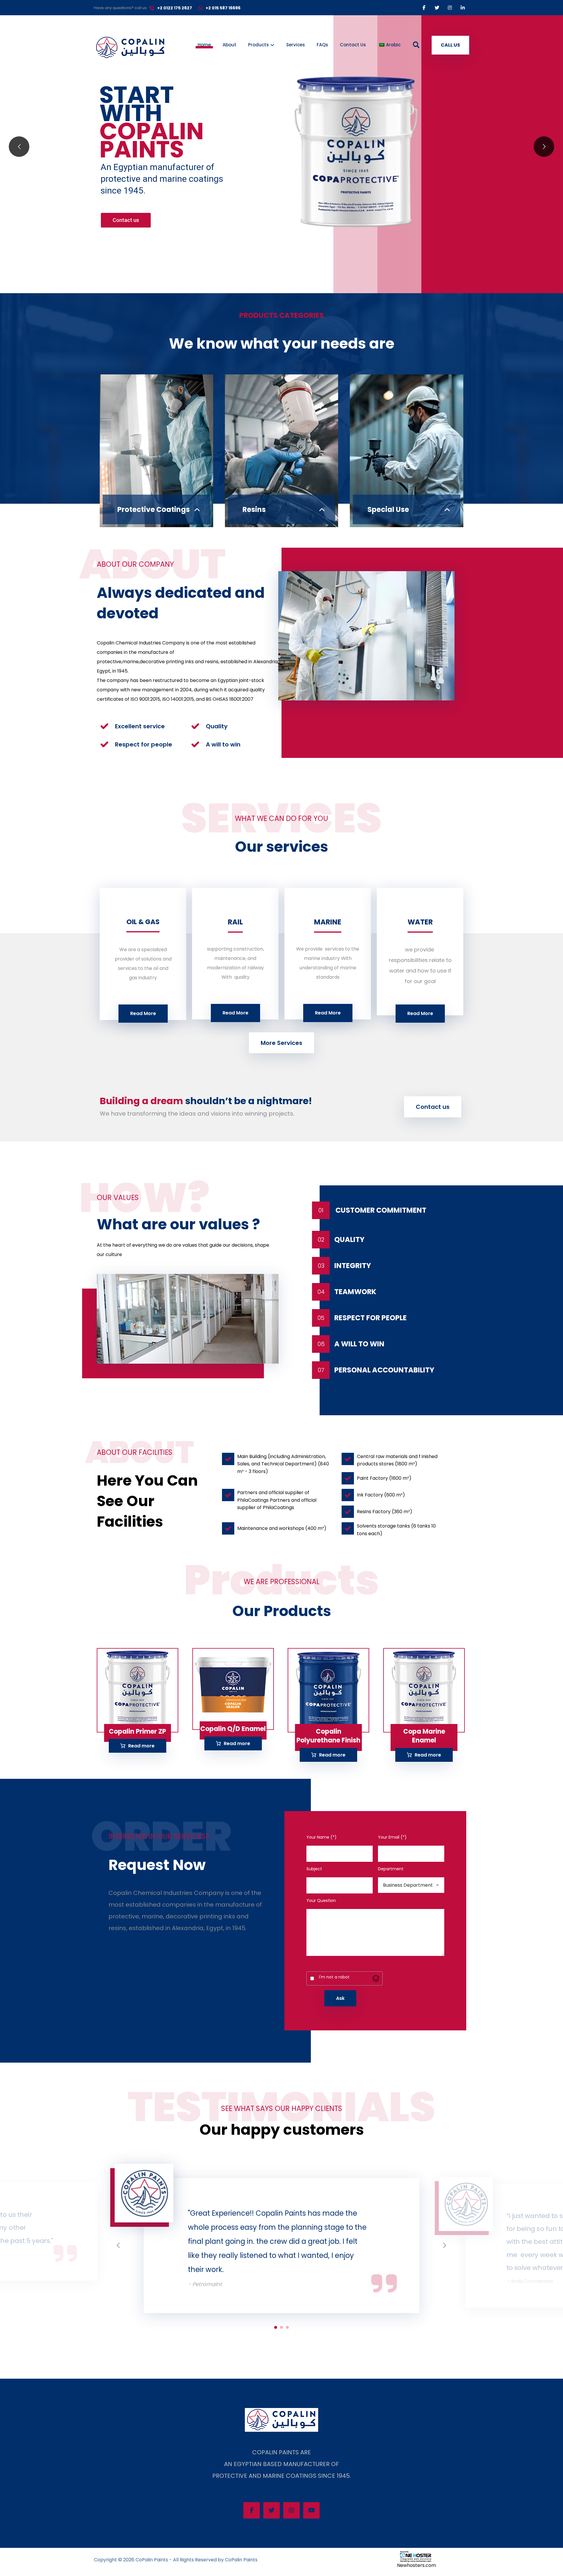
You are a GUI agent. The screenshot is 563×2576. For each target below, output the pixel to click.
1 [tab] (276, 2327)
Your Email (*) (392, 1837)
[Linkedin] (463, 8)
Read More (143, 1013)
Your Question (321, 1900)
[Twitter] (437, 8)
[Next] (444, 2246)
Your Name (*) (322, 1837)
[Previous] (119, 2246)
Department (391, 1869)
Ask (340, 1998)
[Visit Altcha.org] (376, 1978)
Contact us (126, 220)
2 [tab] (281, 2327)
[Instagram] (450, 8)
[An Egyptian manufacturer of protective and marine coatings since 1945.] (130, 48)
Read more (141, 1746)
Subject (314, 1869)
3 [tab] (287, 2327)
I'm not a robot (334, 1977)
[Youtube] (311, 2510)
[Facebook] (424, 8)
